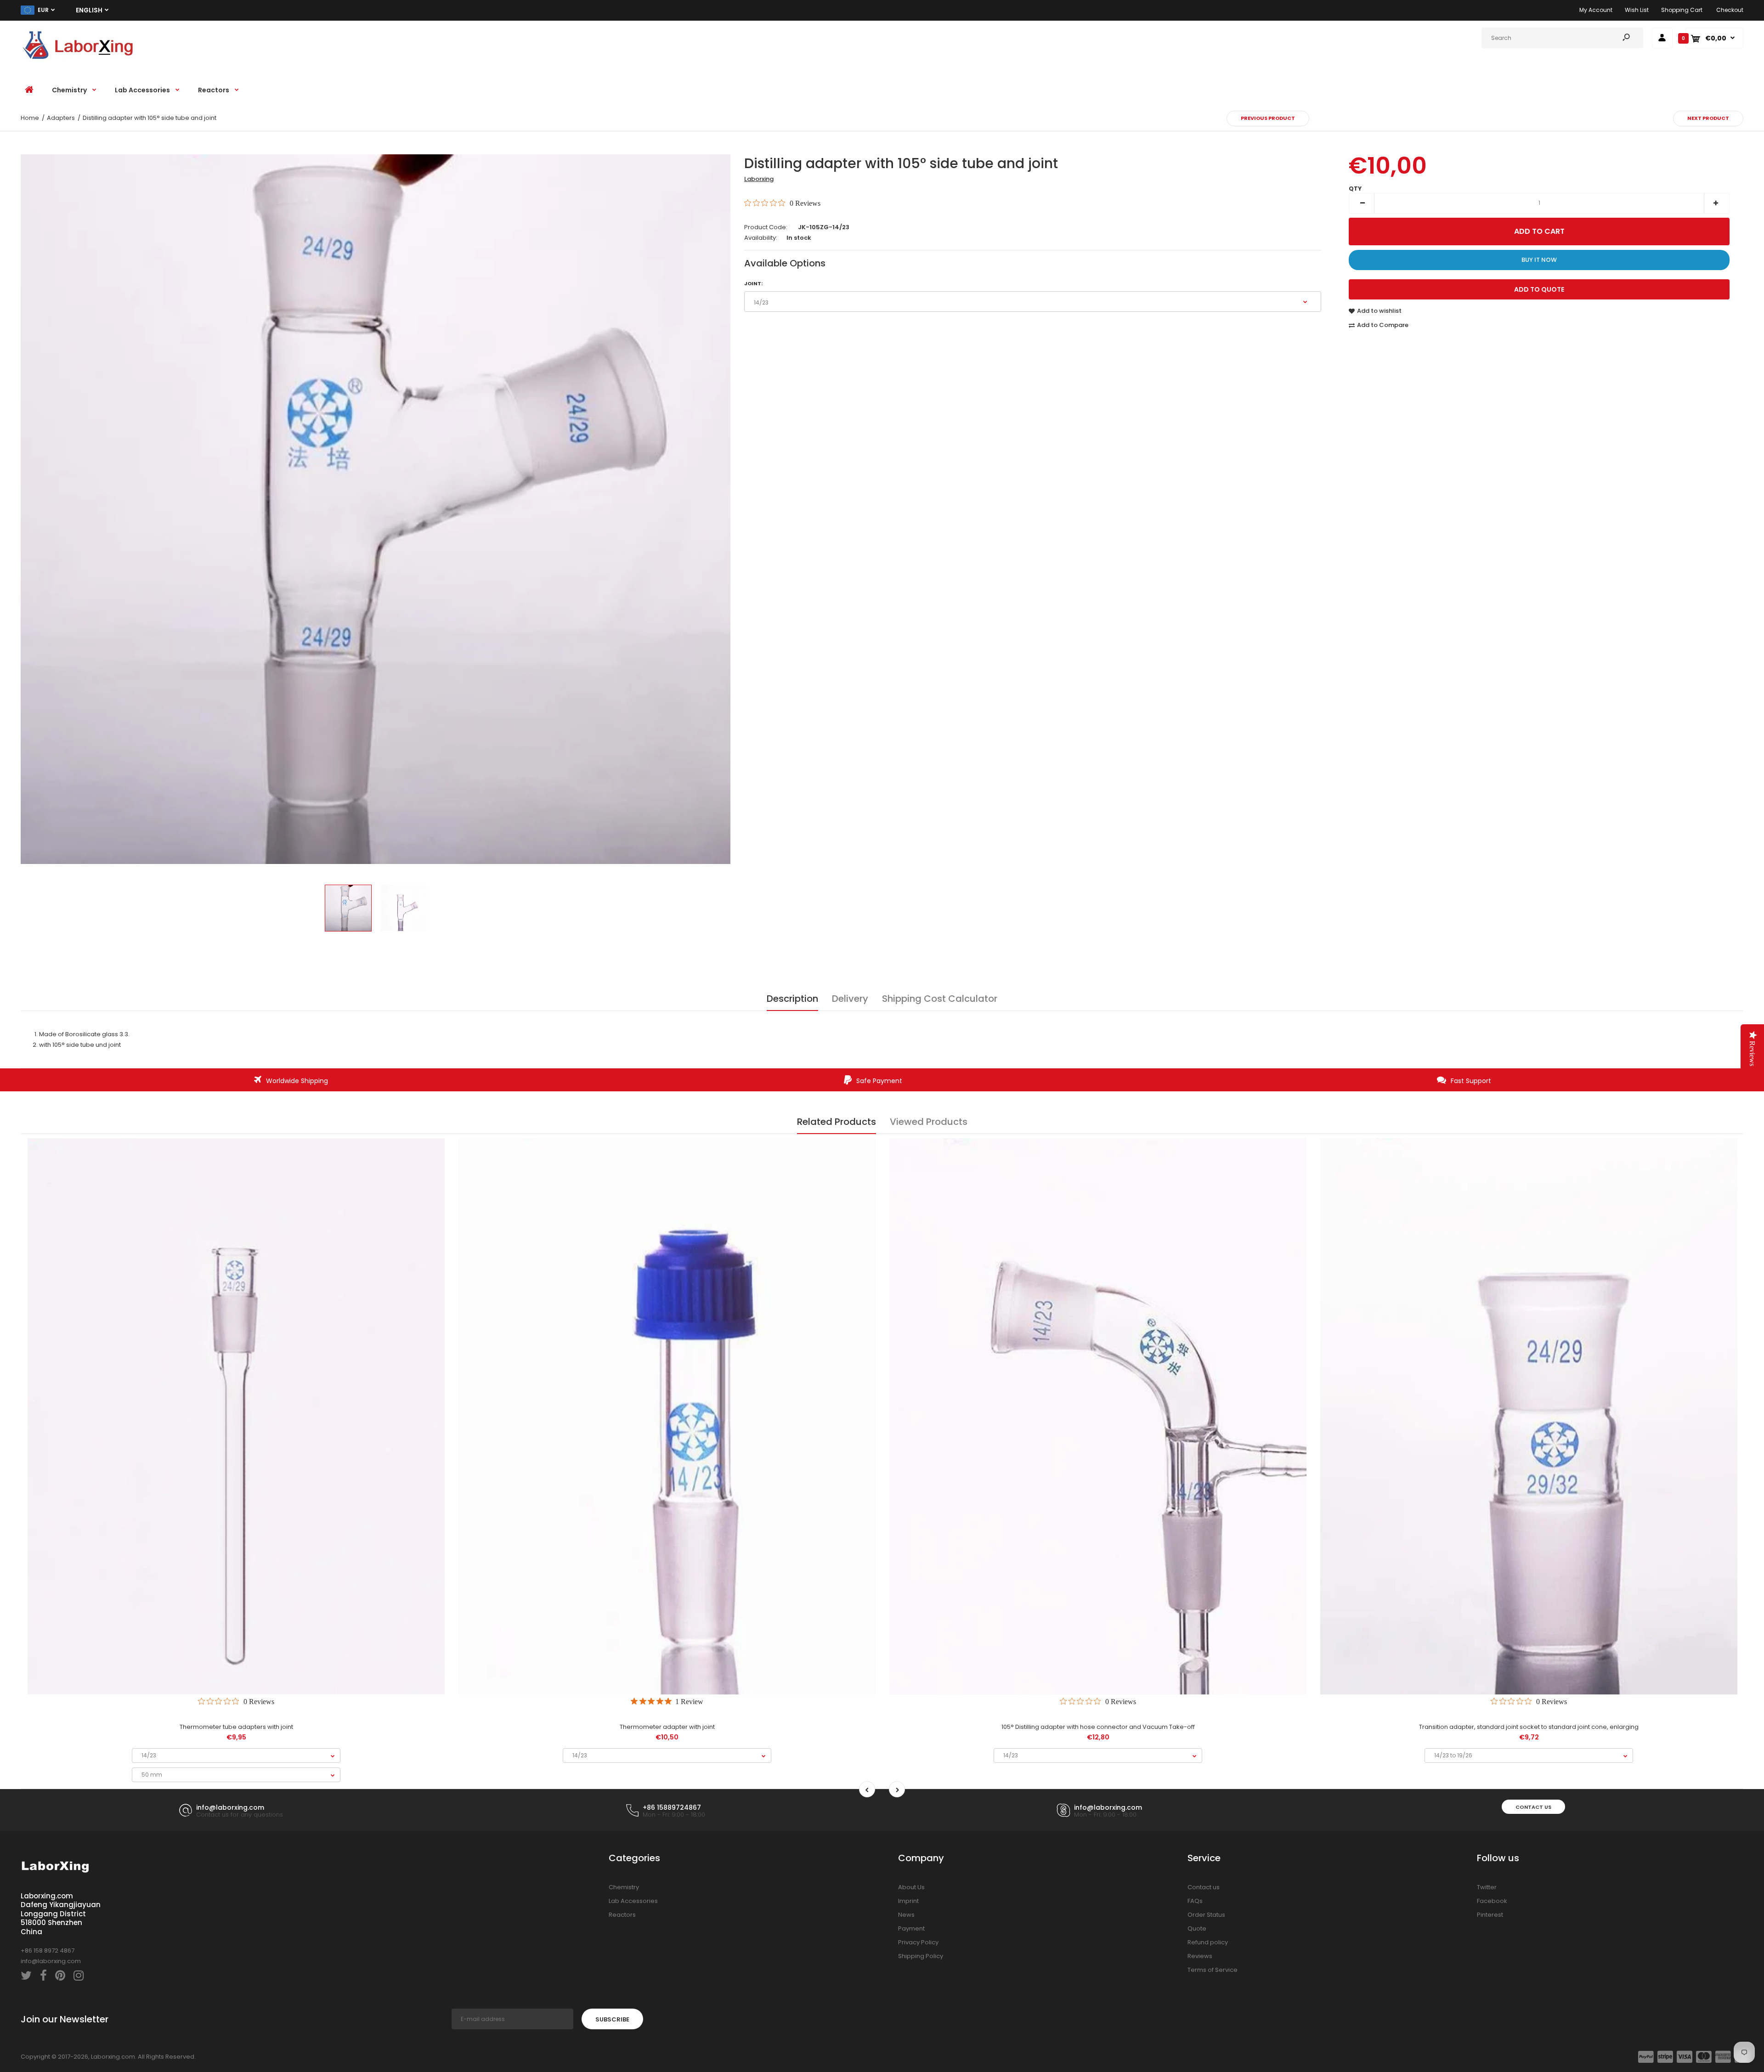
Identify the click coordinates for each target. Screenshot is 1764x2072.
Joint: (753, 283)
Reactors (622, 1915)
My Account (1596, 10)
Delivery (850, 999)
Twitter (1487, 1887)
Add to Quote (1539, 289)
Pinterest (1490, 1915)
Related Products (837, 1122)
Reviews (1200, 1956)
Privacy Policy (918, 1942)
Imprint (908, 1901)
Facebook (1492, 1901)
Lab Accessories (633, 1901)
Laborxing (759, 179)
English (89, 10)
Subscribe (612, 2019)
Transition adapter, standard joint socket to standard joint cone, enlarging (1529, 1727)
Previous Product (1268, 118)
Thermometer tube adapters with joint (236, 1727)
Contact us (1533, 1807)
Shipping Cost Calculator (940, 999)
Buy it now (1539, 260)
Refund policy (1208, 1942)
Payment (911, 1928)
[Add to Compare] (236, 1662)
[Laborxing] (78, 61)
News (906, 1915)
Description (792, 999)
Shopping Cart (1682, 10)
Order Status (1206, 1915)
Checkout (1730, 10)
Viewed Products (929, 1122)
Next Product (1708, 118)
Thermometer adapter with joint (667, 1727)
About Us (911, 1887)
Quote (1197, 1928)
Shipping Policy (921, 1956)
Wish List (1637, 10)
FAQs (1195, 1901)
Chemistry (624, 1887)
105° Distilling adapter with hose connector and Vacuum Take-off (1098, 1727)
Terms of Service (1213, 1970)
